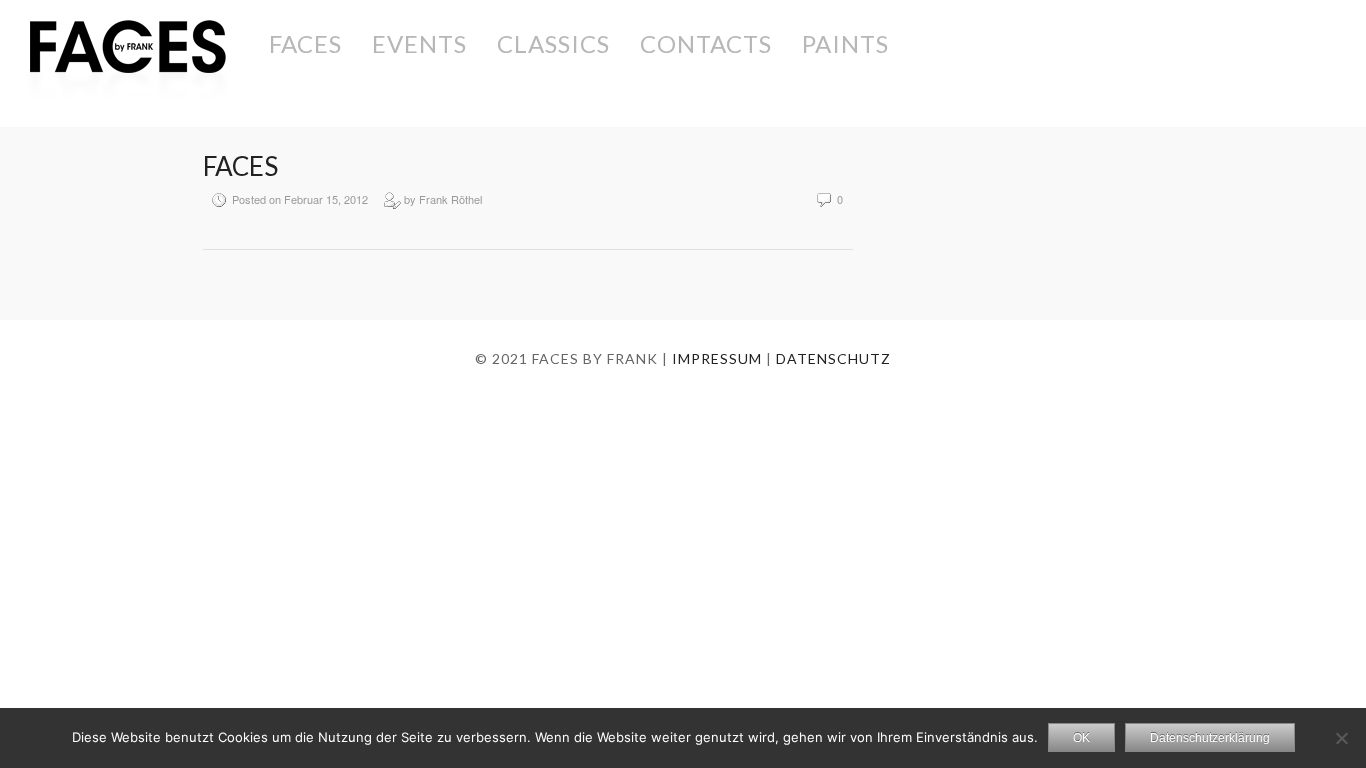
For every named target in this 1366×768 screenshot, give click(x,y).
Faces (305, 43)
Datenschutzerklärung (1210, 738)
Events (419, 43)
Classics (553, 43)
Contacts (706, 43)
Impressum (717, 358)
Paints (845, 43)
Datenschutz (833, 358)
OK (1081, 738)
